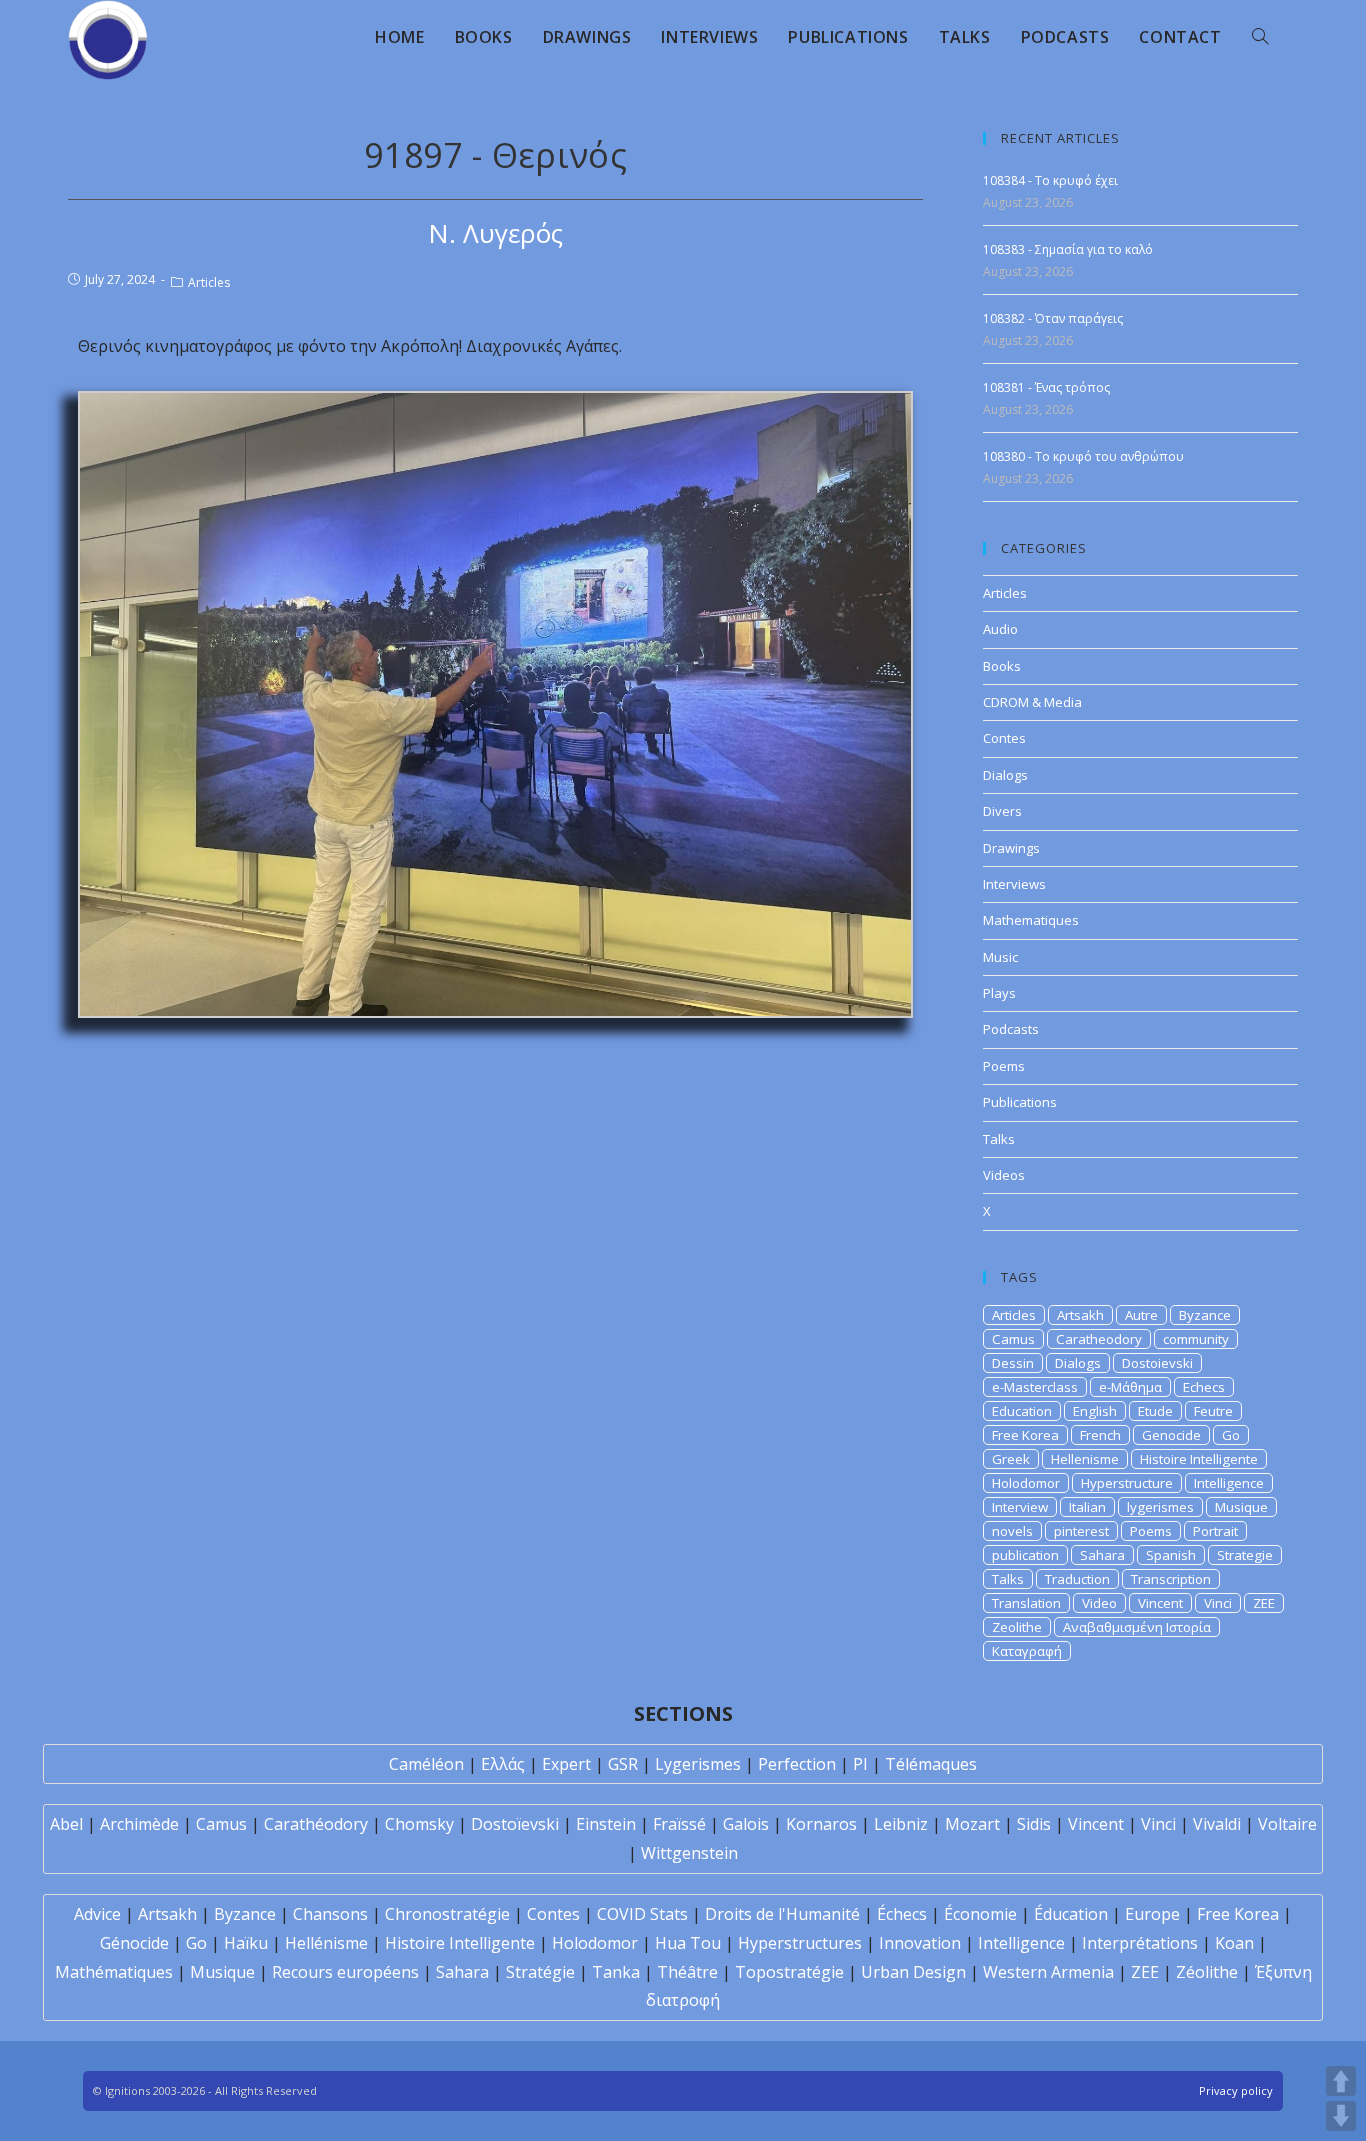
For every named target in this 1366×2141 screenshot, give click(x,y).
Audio (1000, 629)
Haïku (246, 1943)
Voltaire (1287, 1824)
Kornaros (821, 1824)
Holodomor (1026, 1483)
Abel (66, 1824)
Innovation (920, 1943)
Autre (1141, 1315)
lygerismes (1160, 1507)
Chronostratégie (447, 1914)
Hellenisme (1085, 1459)
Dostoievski (1157, 1363)
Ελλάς (503, 1764)
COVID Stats (642, 1914)
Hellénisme (326, 1943)
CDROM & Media (1032, 702)
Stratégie (540, 1972)
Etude (1155, 1411)
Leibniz (901, 1824)
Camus (1013, 1339)
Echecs (1204, 1387)
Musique (1241, 1507)
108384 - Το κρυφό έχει (1050, 180)
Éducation (1071, 1914)
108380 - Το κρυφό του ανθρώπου (1083, 456)
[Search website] (1260, 37)
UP (1341, 2081)
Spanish (1171, 1555)
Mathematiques (1031, 920)
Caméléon (426, 1764)
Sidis (1034, 1824)
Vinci (1218, 1603)
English (1095, 1411)
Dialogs (1005, 775)
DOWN (1341, 2116)
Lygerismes (698, 1764)
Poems (1004, 1066)
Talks (999, 1139)
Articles (209, 282)
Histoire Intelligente (1199, 1459)
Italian (1087, 1507)
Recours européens (345, 1972)
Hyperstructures (800, 1943)
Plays (999, 993)
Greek (1011, 1459)
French (1100, 1435)
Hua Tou (688, 1943)
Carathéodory (316, 1824)
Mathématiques (114, 1972)
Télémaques (931, 1764)
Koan (1234, 1943)
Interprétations (1140, 1943)
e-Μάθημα (1130, 1387)
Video (1099, 1603)
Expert (566, 1764)
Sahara (1102, 1555)
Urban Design (913, 1972)
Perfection (797, 1764)
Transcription (1171, 1579)
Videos (1004, 1175)
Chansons (330, 1914)
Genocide (1171, 1435)
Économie (980, 1914)
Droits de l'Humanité (782, 1914)
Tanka (616, 1972)
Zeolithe (1017, 1627)
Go (1231, 1435)
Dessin (1013, 1363)
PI (860, 1764)
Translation (1026, 1603)
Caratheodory (1099, 1339)
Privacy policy (1236, 2090)
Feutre (1213, 1411)
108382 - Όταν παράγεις (1053, 318)
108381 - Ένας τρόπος (1046, 387)
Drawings (1011, 848)
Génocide (134, 1943)
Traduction (1077, 1579)
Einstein (606, 1824)
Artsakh (1080, 1315)
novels (1012, 1531)
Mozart (972, 1824)
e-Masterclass (1035, 1387)
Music (1000, 957)
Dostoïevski (515, 1824)
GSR (623, 1764)
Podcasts (1011, 1029)
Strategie (1245, 1555)
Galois (746, 1824)
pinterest (1081, 1531)
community (1196, 1339)
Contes (1004, 738)
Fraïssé (679, 1824)
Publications (1020, 1102)
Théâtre (687, 1972)
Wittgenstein (689, 1853)
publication (1025, 1555)
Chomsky (419, 1824)
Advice (97, 1914)
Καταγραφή (1027, 1651)
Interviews (1014, 884)
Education (1022, 1411)
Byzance (1205, 1315)
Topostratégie (789, 1972)
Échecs (902, 1914)
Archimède (139, 1824)
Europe (1152, 1914)
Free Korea (1025, 1435)
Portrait (1215, 1531)
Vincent (1160, 1603)
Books (1002, 666)
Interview (1020, 1507)
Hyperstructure (1127, 1483)
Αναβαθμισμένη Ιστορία (1137, 1627)
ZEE (1264, 1603)
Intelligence (1229, 1483)
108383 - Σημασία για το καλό (1068, 249)
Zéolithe (1207, 1972)
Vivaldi (1217, 1824)
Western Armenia (1048, 1972)
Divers (1002, 811)
